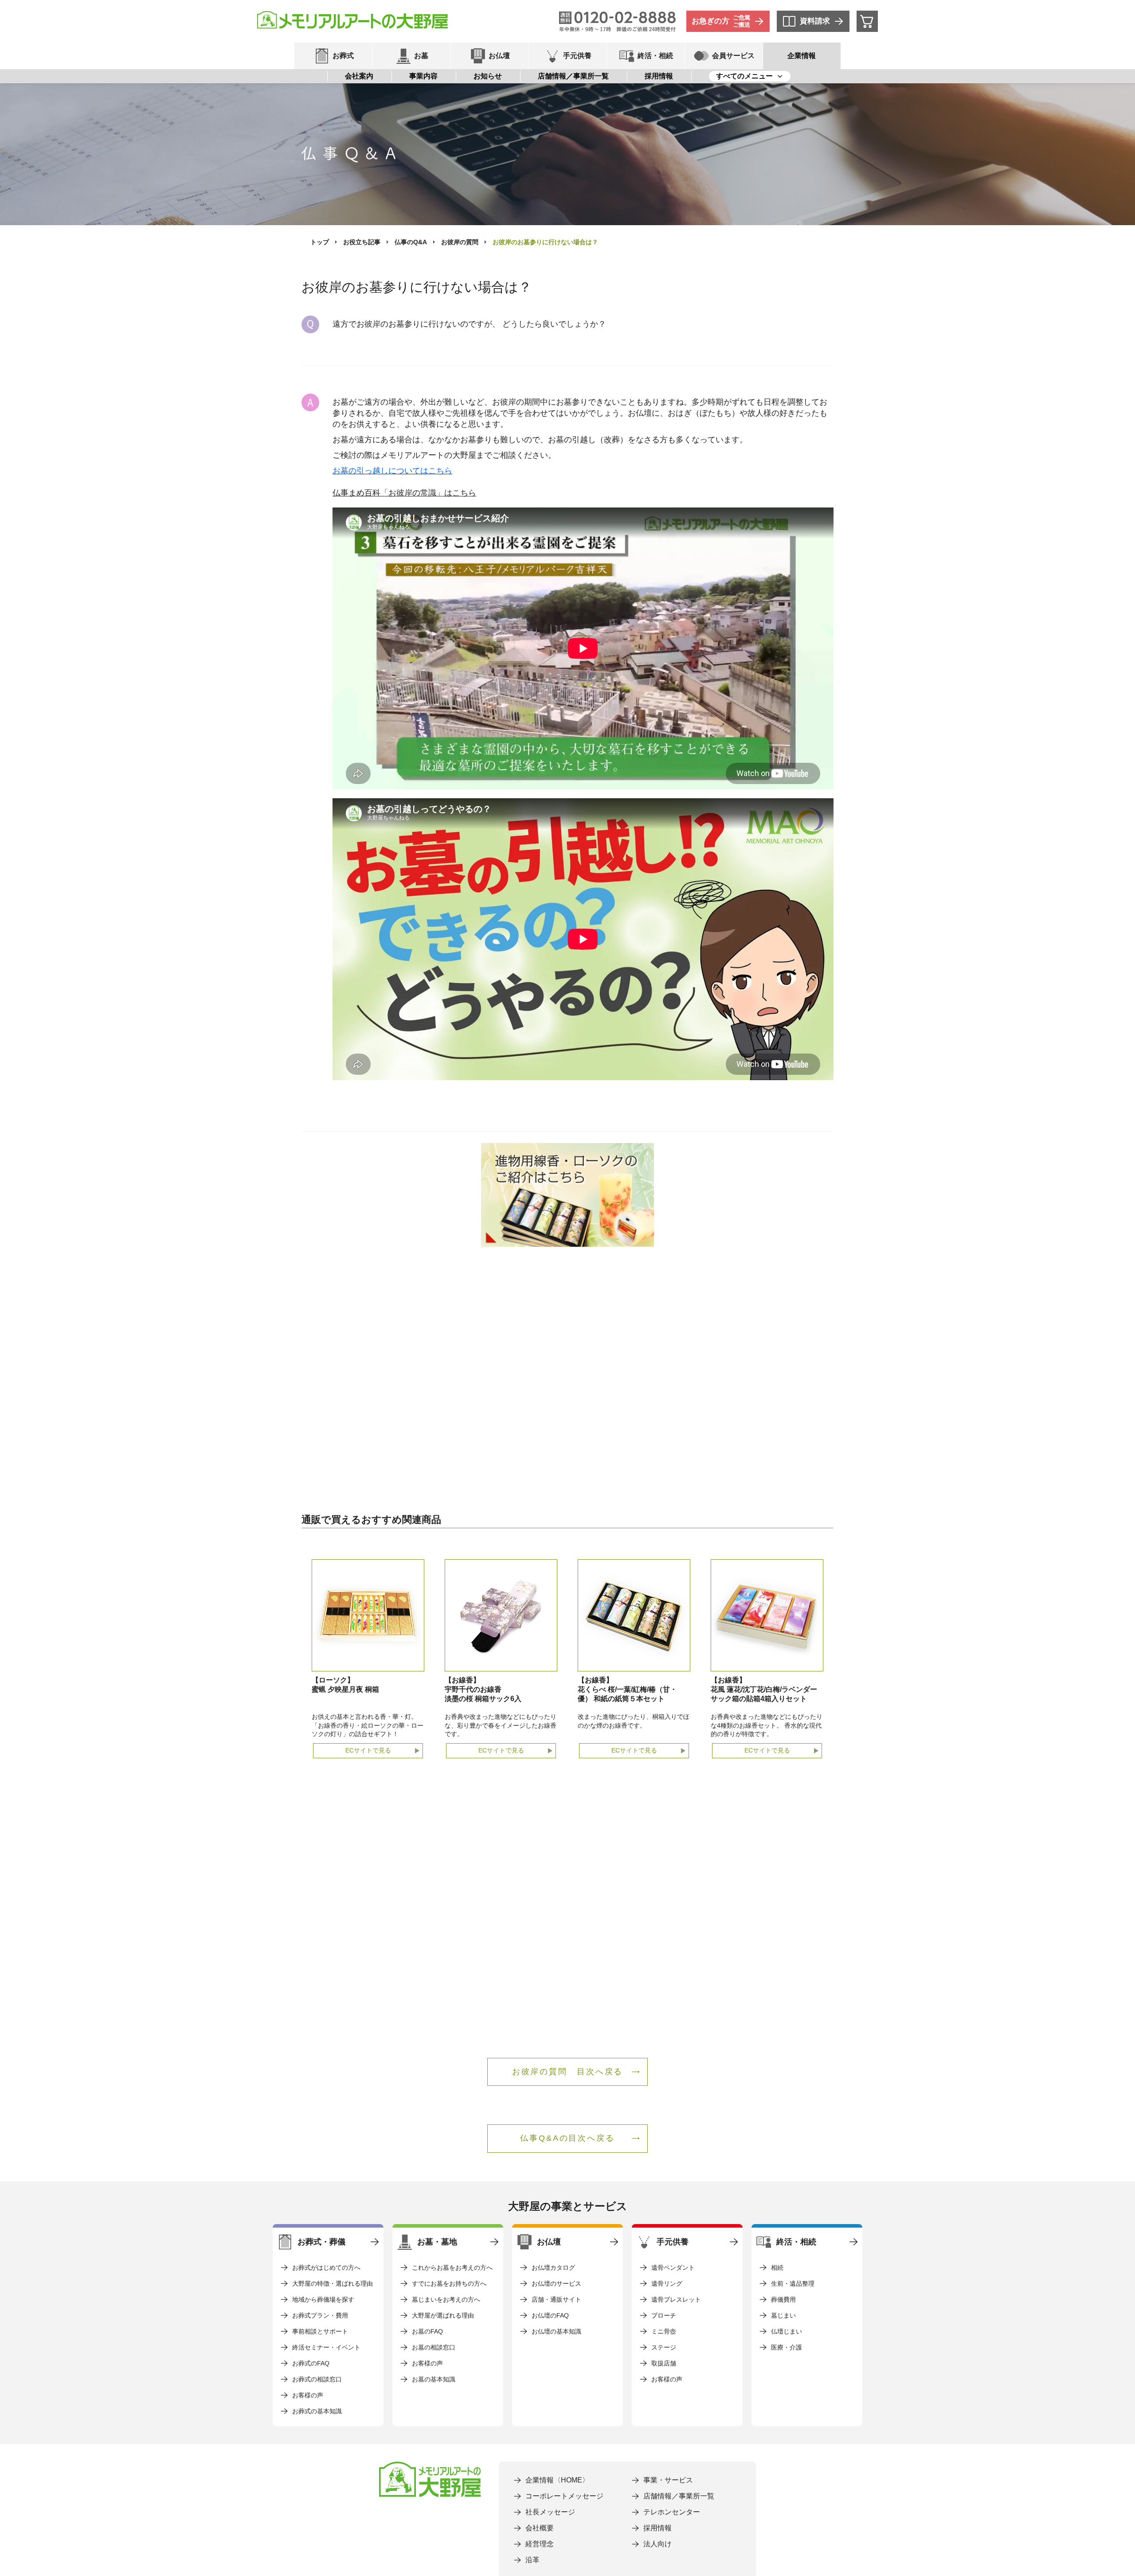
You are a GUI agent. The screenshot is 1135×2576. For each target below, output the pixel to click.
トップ (320, 242)
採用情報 (659, 76)
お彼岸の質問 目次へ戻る (568, 2072)
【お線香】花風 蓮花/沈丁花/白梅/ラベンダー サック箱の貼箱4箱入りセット (764, 1689)
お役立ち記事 (362, 242)
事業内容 (423, 76)
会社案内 (359, 76)
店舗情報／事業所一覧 (573, 76)
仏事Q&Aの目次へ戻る (567, 2138)
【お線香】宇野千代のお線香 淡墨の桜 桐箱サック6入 (483, 1689)
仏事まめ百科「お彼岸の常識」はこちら (404, 493)
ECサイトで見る (368, 1750)
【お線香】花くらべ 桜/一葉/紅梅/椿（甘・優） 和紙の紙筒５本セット (627, 1689)
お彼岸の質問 (460, 242)
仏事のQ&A (411, 242)
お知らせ (488, 76)
